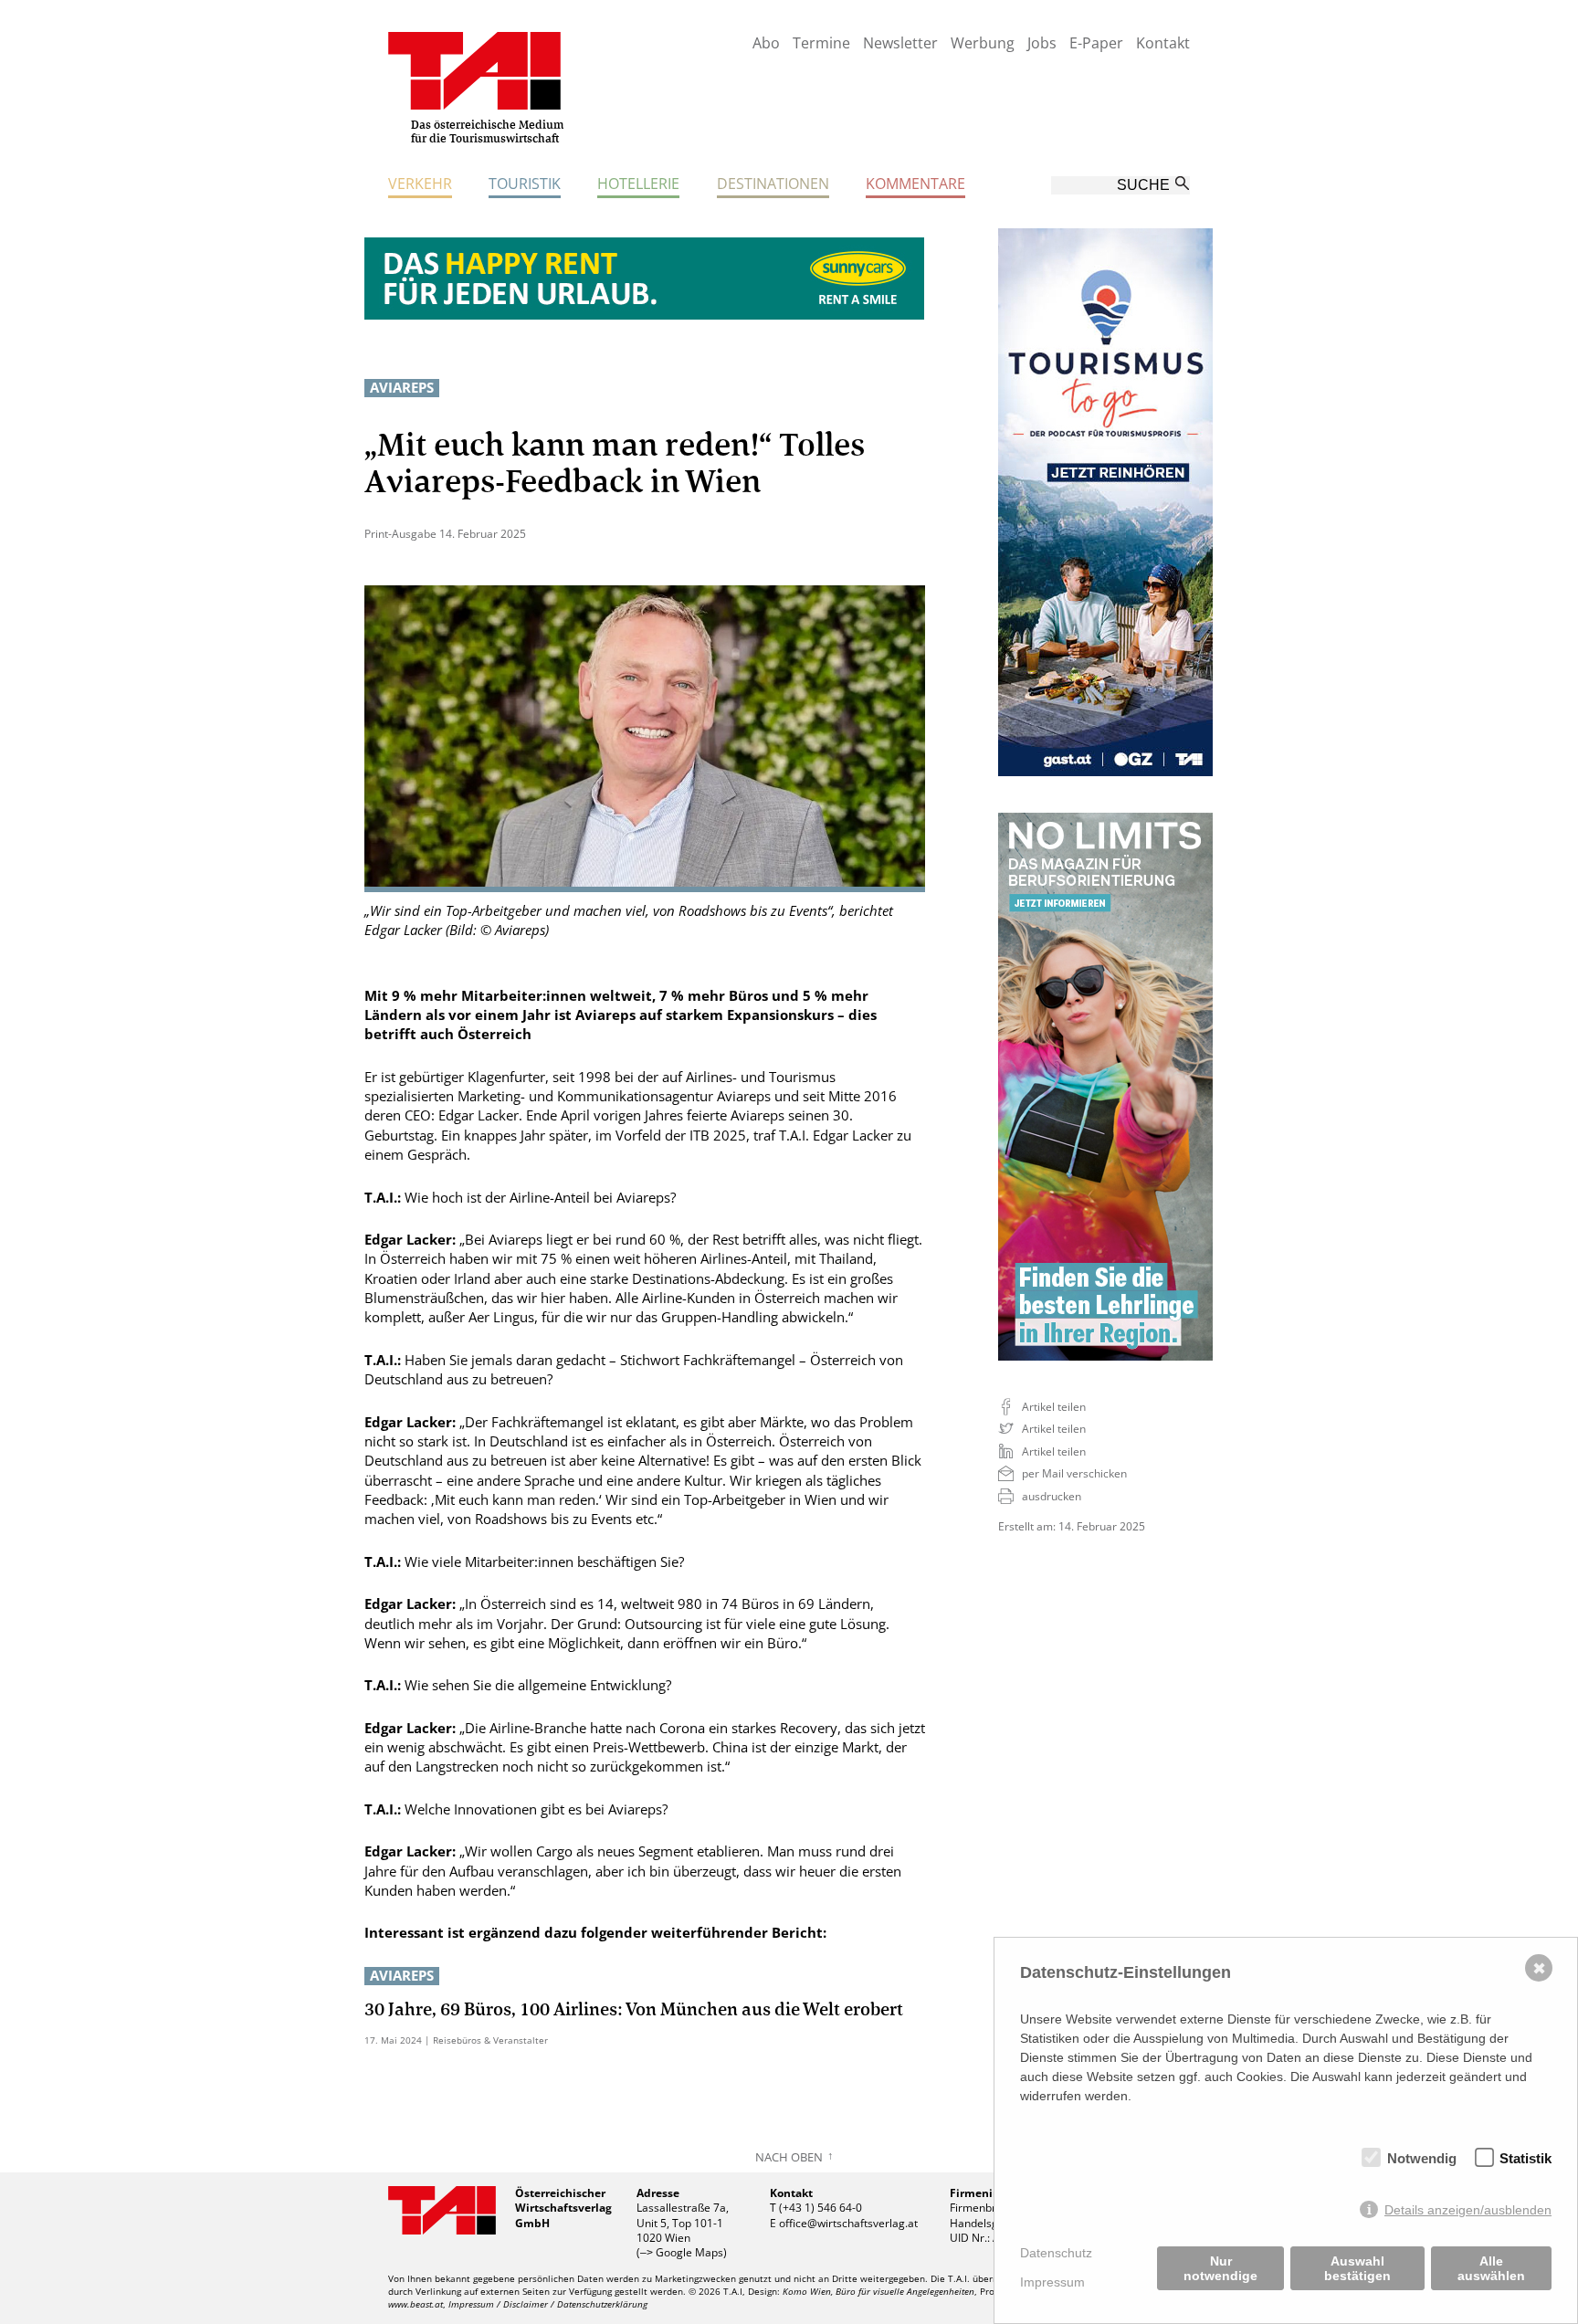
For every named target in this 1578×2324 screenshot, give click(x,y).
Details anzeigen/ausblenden (1468, 2210)
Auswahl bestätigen (1357, 2268)
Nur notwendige (1220, 2268)
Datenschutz (1056, 2253)
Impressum (1052, 2282)
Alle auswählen (1491, 2268)
